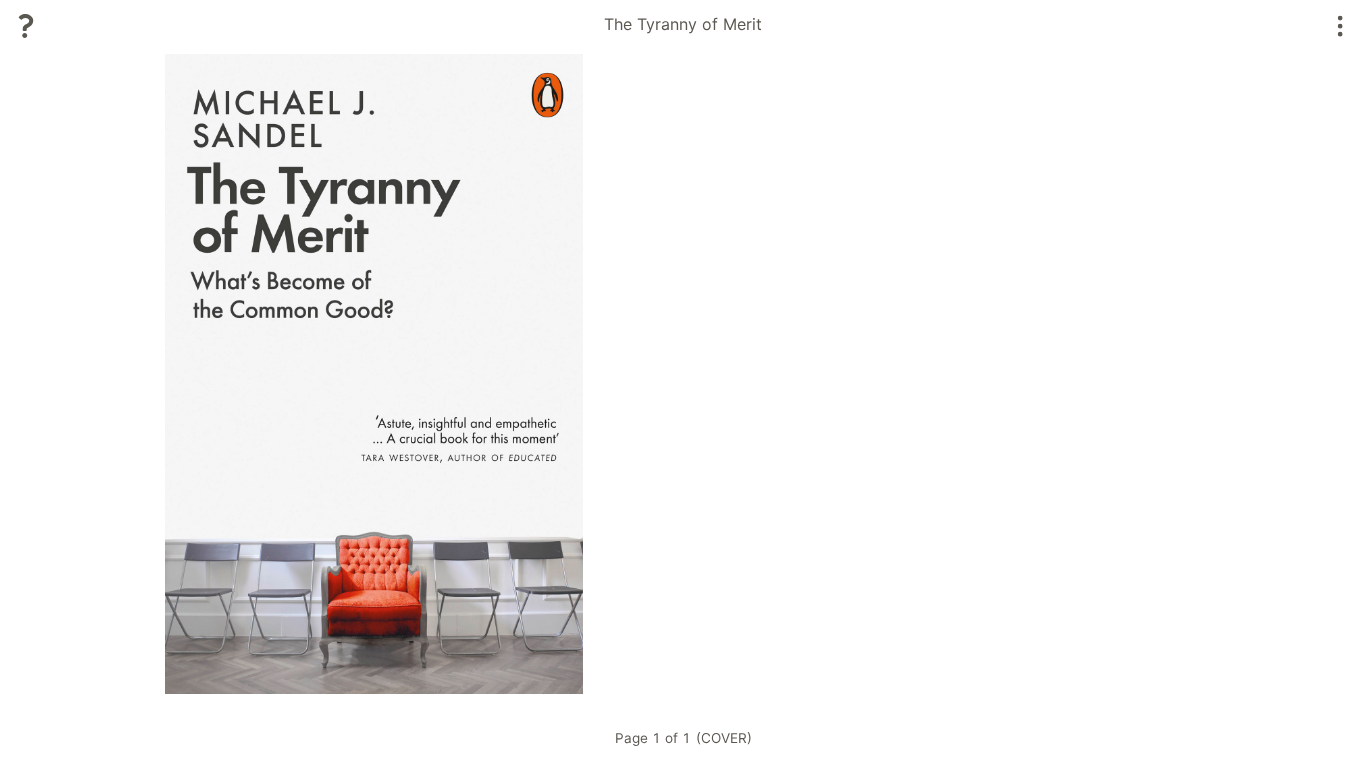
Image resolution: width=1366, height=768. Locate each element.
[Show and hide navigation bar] (1340, 26)
